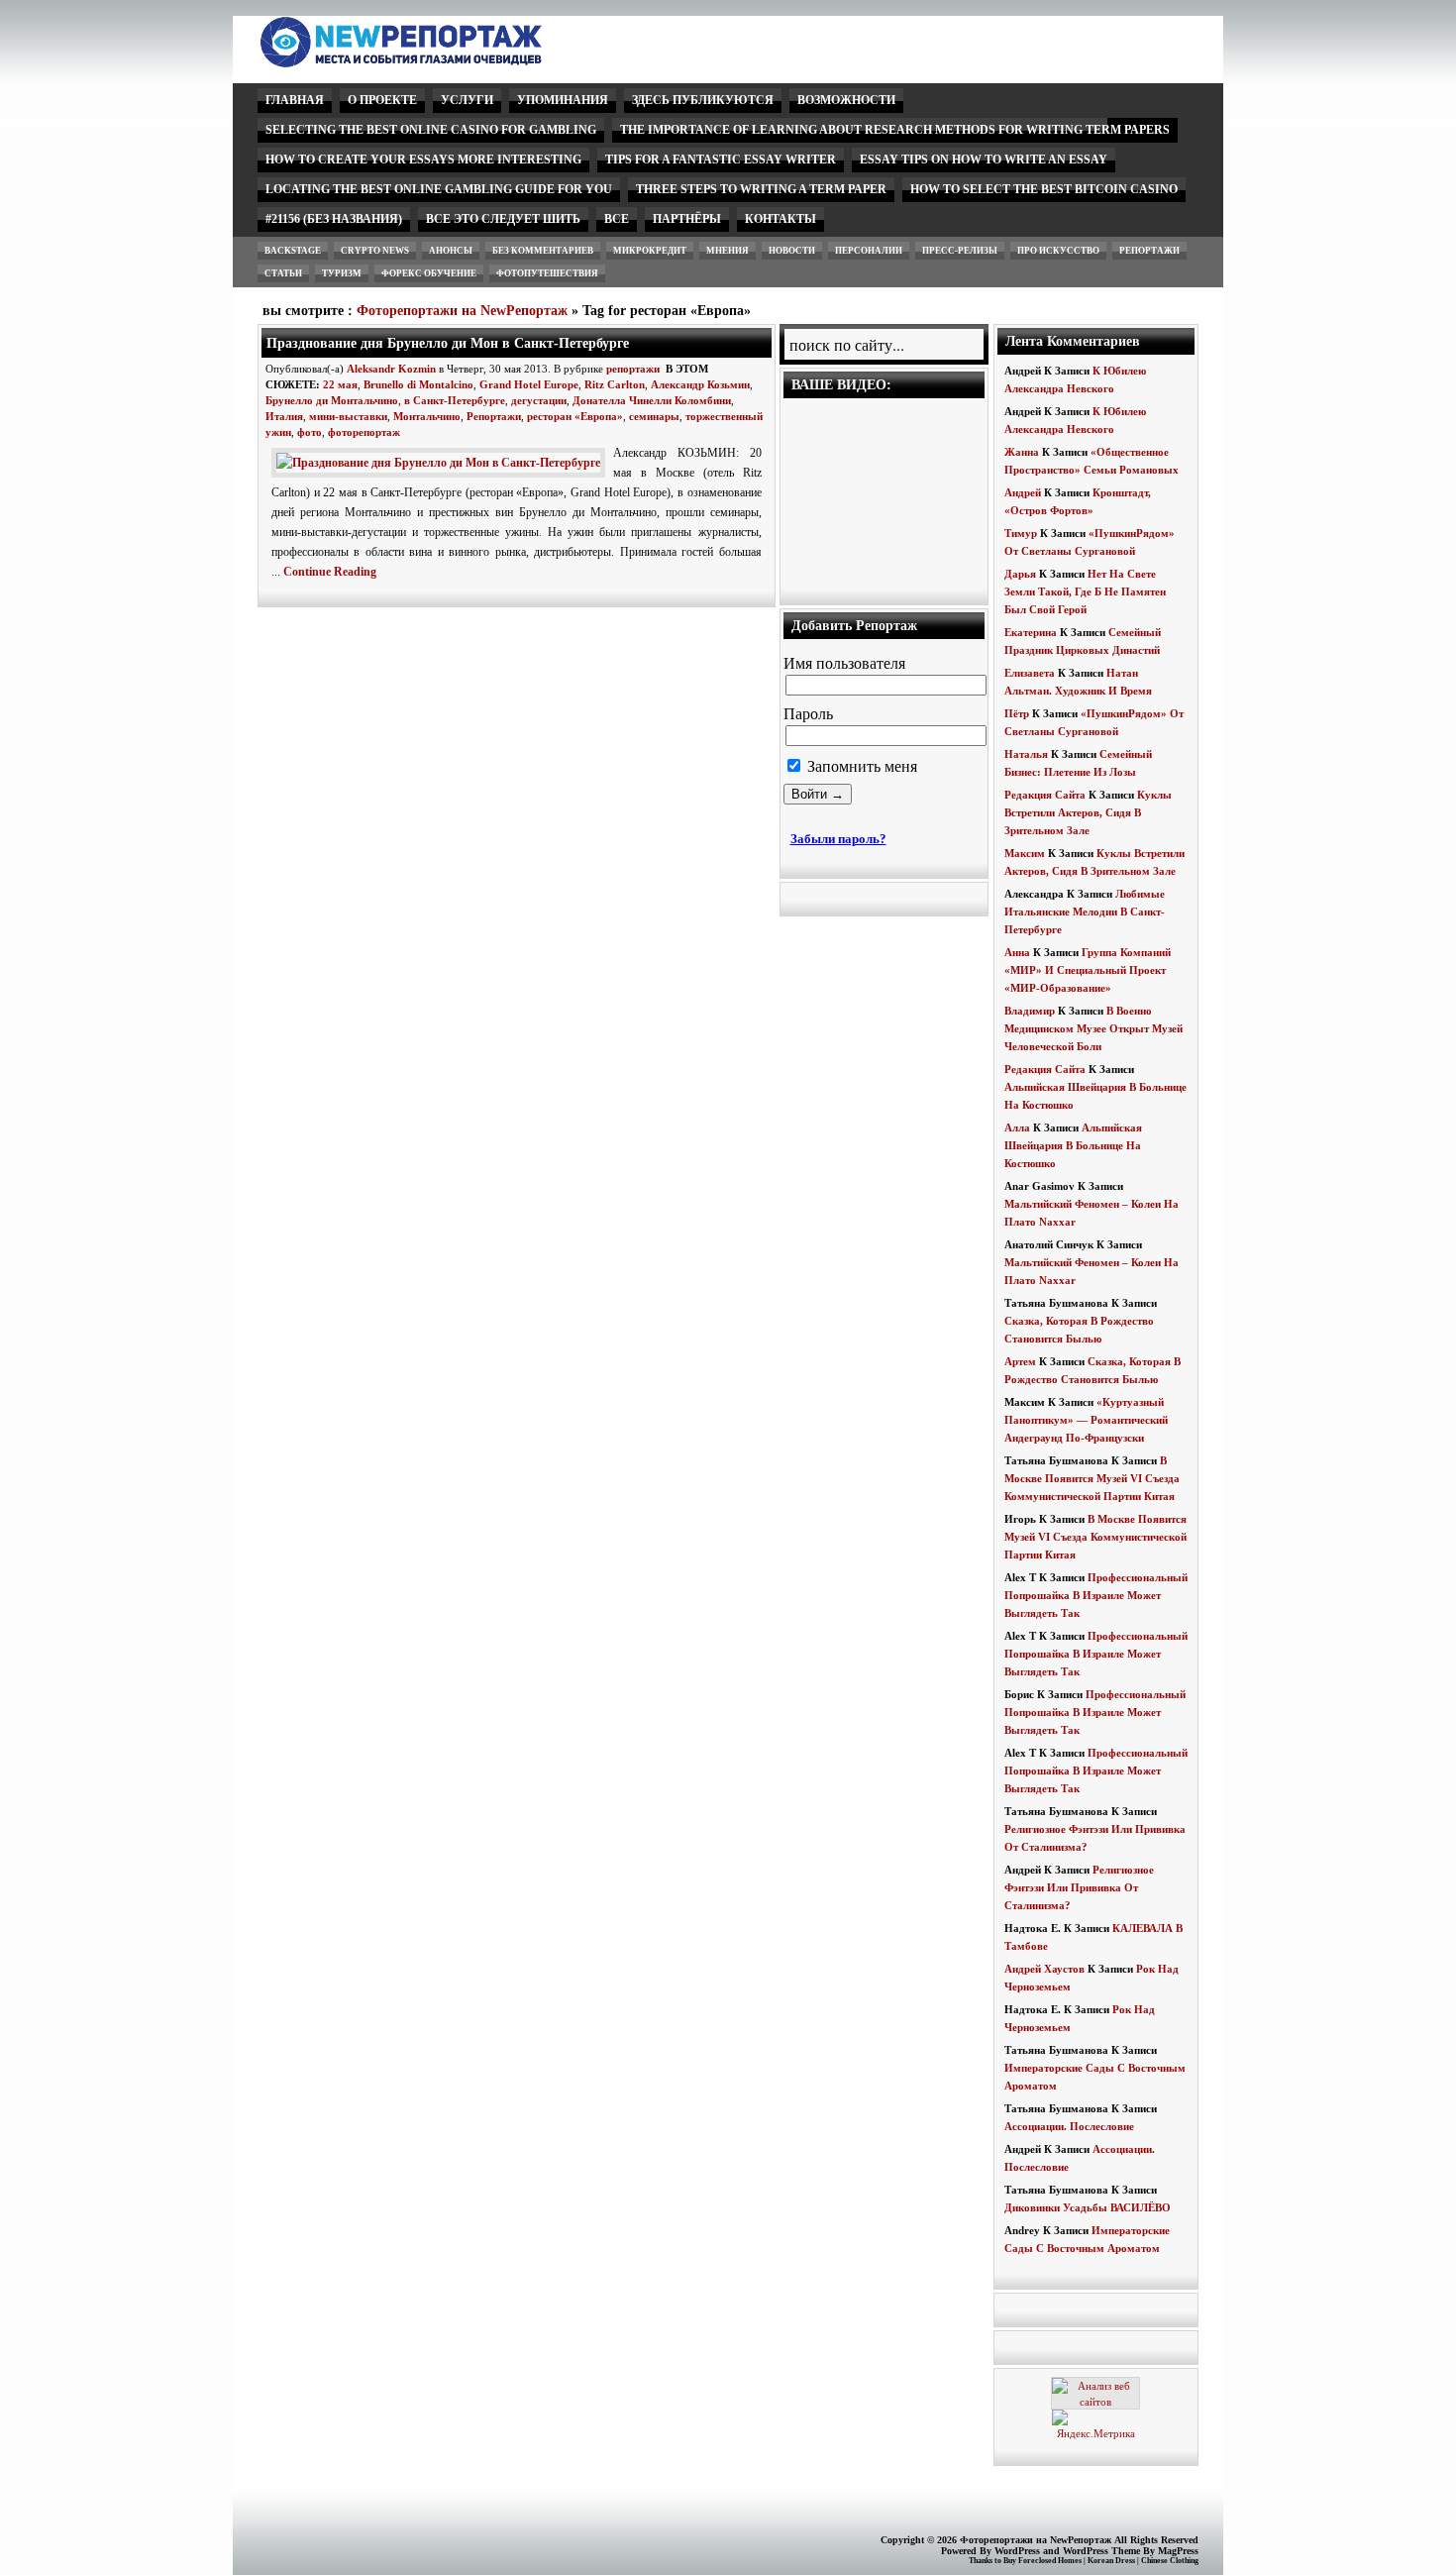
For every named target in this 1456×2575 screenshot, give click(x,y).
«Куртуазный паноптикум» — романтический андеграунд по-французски (1086, 1420)
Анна (1017, 952)
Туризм (342, 273)
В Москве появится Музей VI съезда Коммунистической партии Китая (1092, 1478)
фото (310, 432)
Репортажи (494, 416)
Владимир (1030, 1011)
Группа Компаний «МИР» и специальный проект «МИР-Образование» (1088, 970)
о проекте (382, 100)
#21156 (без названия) (334, 219)
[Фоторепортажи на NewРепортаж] (435, 62)
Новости (792, 251)
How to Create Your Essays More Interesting (423, 160)
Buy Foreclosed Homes (1042, 2561)
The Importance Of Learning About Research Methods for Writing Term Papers (895, 130)
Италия (284, 416)
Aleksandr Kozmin (391, 369)
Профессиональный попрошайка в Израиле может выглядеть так (1096, 1595)
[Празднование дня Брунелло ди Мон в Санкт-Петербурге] (442, 463)
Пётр (1017, 713)
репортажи (1149, 251)
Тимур (1021, 533)
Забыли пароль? (838, 839)
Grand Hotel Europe (529, 384)
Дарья (1020, 574)
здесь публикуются (703, 100)
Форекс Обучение (429, 273)
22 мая (340, 384)
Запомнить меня (860, 766)
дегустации (539, 400)
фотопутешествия (547, 273)
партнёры (687, 219)
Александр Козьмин (700, 384)
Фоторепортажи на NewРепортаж (462, 311)
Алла (1017, 1127)
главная (295, 100)
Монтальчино (427, 416)
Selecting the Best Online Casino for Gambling (431, 130)
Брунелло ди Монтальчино (332, 400)
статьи (283, 273)
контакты (780, 219)
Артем (1020, 1361)
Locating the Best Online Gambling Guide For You (439, 189)
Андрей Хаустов (1044, 1969)
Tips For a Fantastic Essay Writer (721, 160)
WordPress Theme (1101, 2551)
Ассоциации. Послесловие (1069, 2126)
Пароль (808, 714)
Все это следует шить (503, 219)
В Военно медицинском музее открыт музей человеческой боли (1093, 1028)
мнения (728, 251)
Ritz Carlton (615, 384)
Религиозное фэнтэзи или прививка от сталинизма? (1079, 1887)
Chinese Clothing (1170, 2561)
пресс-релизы (960, 251)
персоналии (869, 251)
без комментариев (543, 251)
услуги (467, 100)
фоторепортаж (364, 432)
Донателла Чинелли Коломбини (652, 400)
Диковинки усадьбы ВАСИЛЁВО (1088, 2207)
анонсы (451, 251)
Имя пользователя (844, 663)
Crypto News (375, 251)
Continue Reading (330, 572)
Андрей (1023, 492)
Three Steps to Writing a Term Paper (761, 189)
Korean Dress (1111, 2561)
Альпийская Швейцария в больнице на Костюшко (1073, 1145)
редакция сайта (1045, 795)
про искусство (1058, 251)
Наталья (1026, 754)
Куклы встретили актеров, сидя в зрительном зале (1088, 812)
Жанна (1022, 452)
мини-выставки (348, 416)
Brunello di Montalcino (418, 384)
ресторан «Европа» (575, 416)
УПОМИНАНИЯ (563, 100)
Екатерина (1031, 632)
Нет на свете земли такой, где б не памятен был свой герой (1085, 591)
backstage (293, 251)
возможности (846, 100)
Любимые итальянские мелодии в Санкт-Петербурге (1085, 912)
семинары (654, 416)
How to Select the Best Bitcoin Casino (1044, 189)
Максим (1025, 853)
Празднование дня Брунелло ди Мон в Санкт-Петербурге (448, 343)
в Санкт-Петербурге (455, 400)
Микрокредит (650, 251)
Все (617, 219)
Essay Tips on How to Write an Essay (984, 160)
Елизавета (1030, 673)
